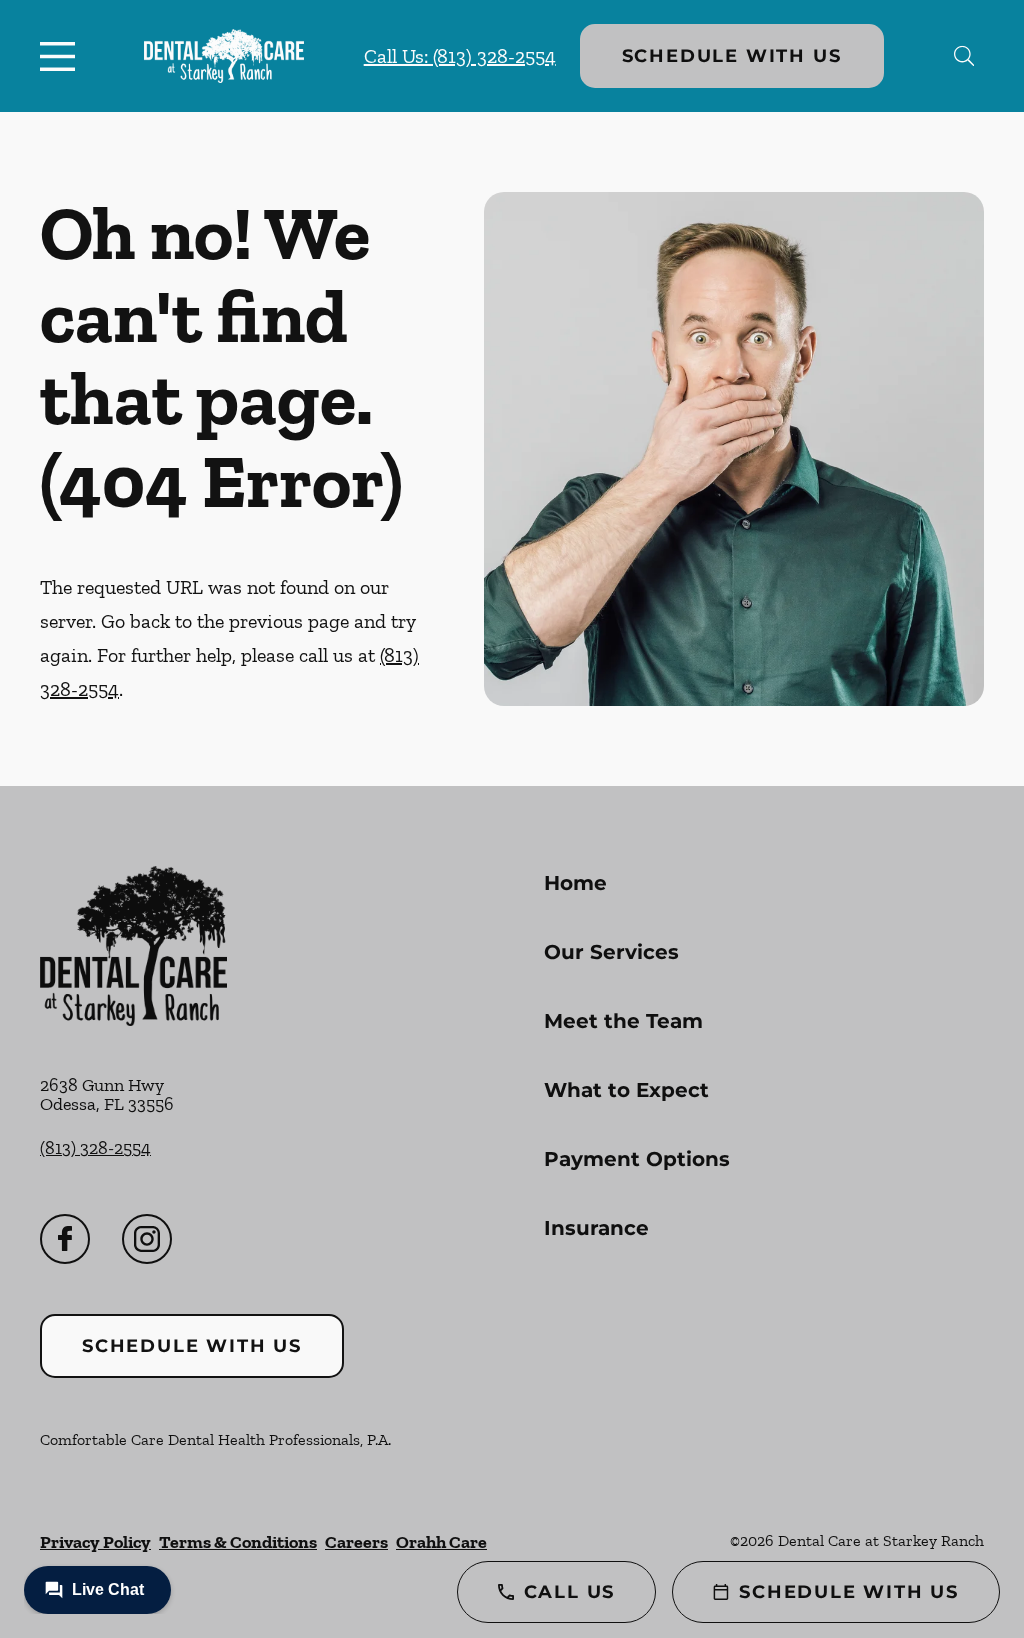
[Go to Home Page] (224, 55)
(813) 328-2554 (95, 1148)
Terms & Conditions (238, 1542)
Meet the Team (623, 1021)
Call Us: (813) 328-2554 (460, 56)
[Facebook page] (65, 1239)
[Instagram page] (147, 1239)
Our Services (611, 952)
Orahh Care (441, 1542)
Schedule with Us (732, 56)
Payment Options (637, 1159)
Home (575, 883)
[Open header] (62, 56)
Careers (356, 1542)
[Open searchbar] (964, 56)
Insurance (596, 1228)
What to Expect (626, 1090)
